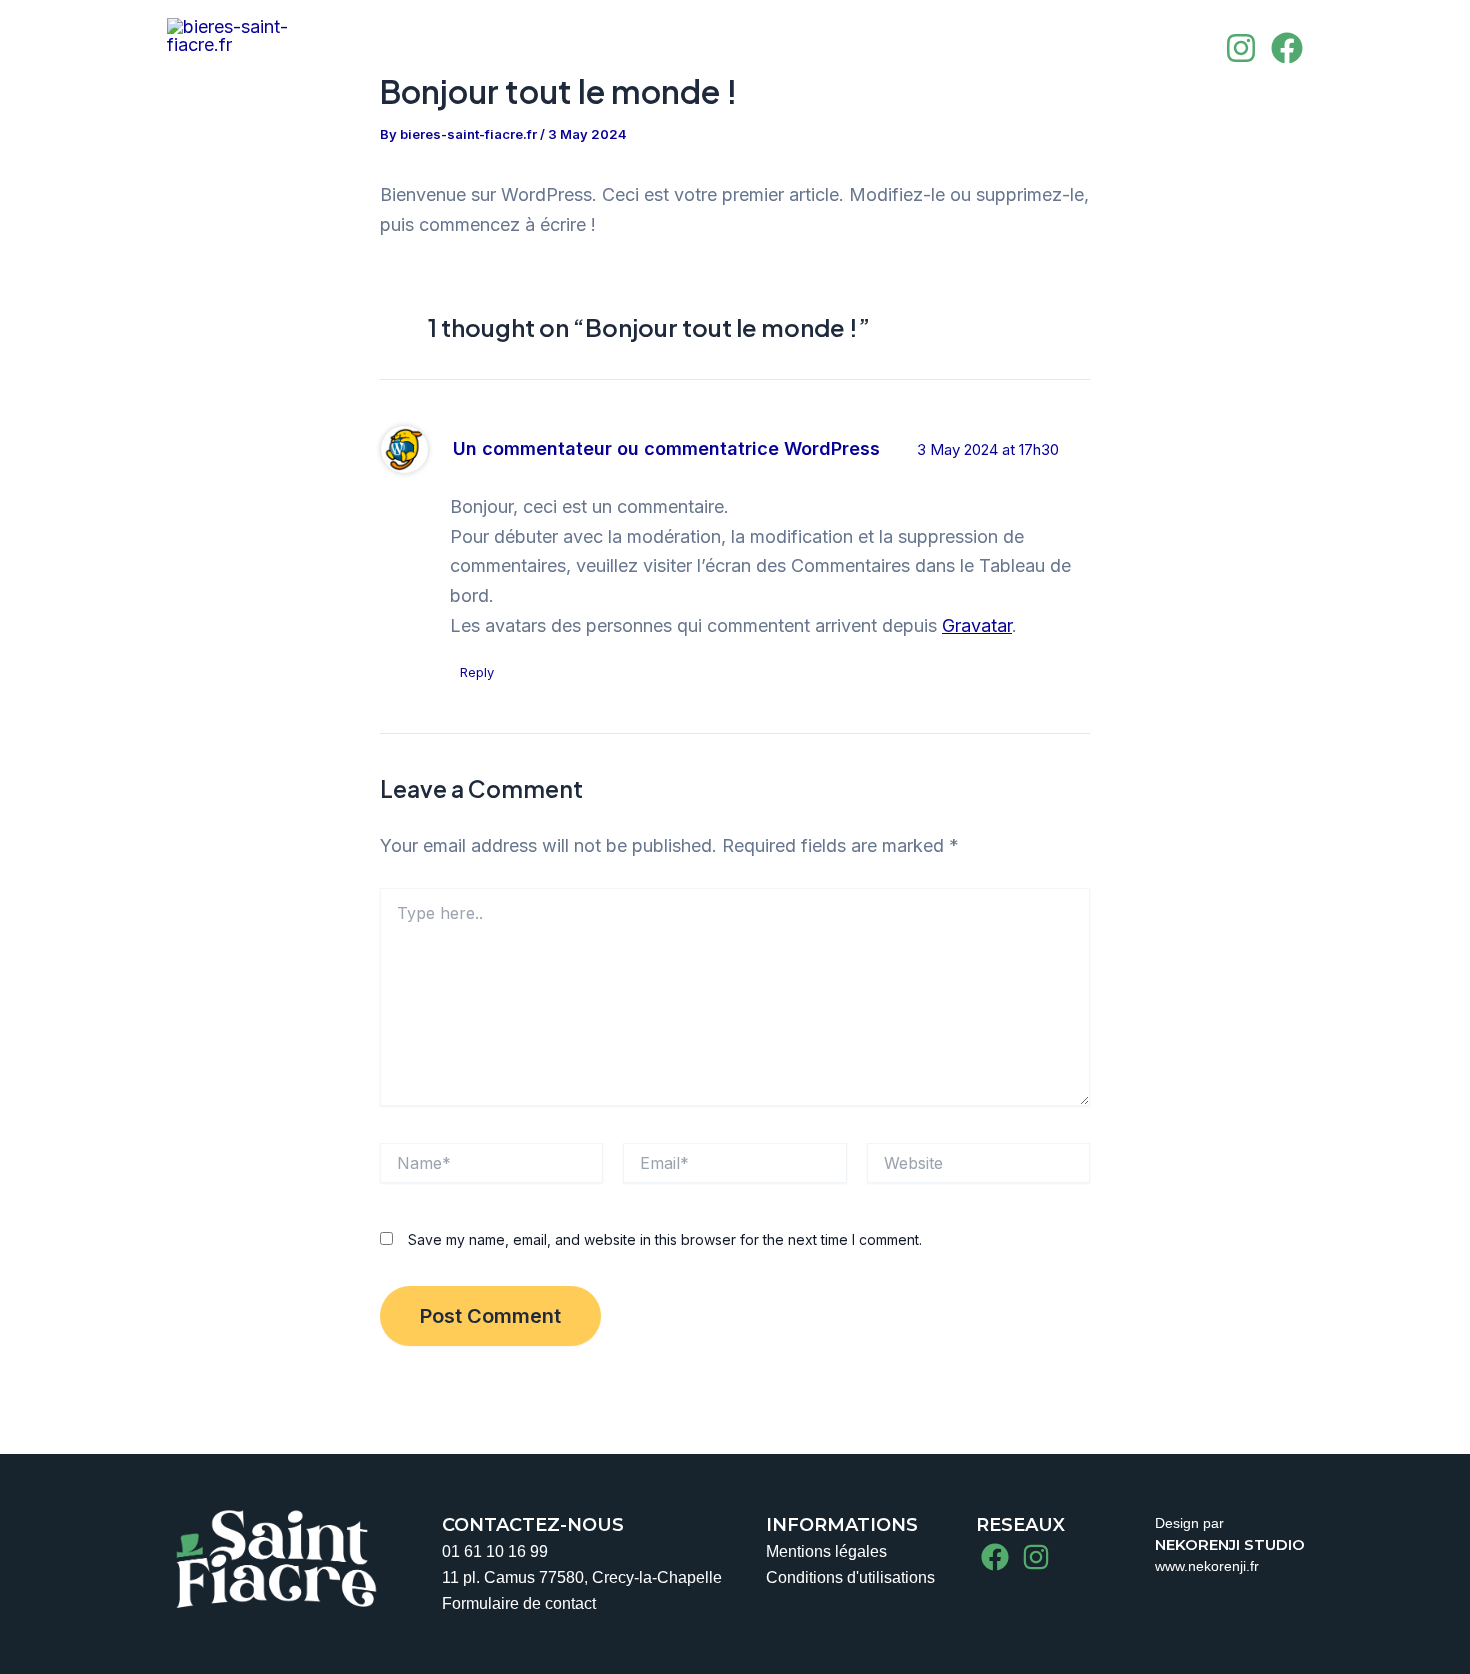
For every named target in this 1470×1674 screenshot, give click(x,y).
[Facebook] (1287, 48)
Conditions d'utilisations (850, 1577)
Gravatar (977, 625)
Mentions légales (826, 1551)
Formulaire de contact (519, 1603)
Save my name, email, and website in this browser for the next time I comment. (665, 1239)
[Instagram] (1241, 48)
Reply (477, 672)
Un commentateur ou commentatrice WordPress (666, 448)
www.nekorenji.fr (1207, 1566)
